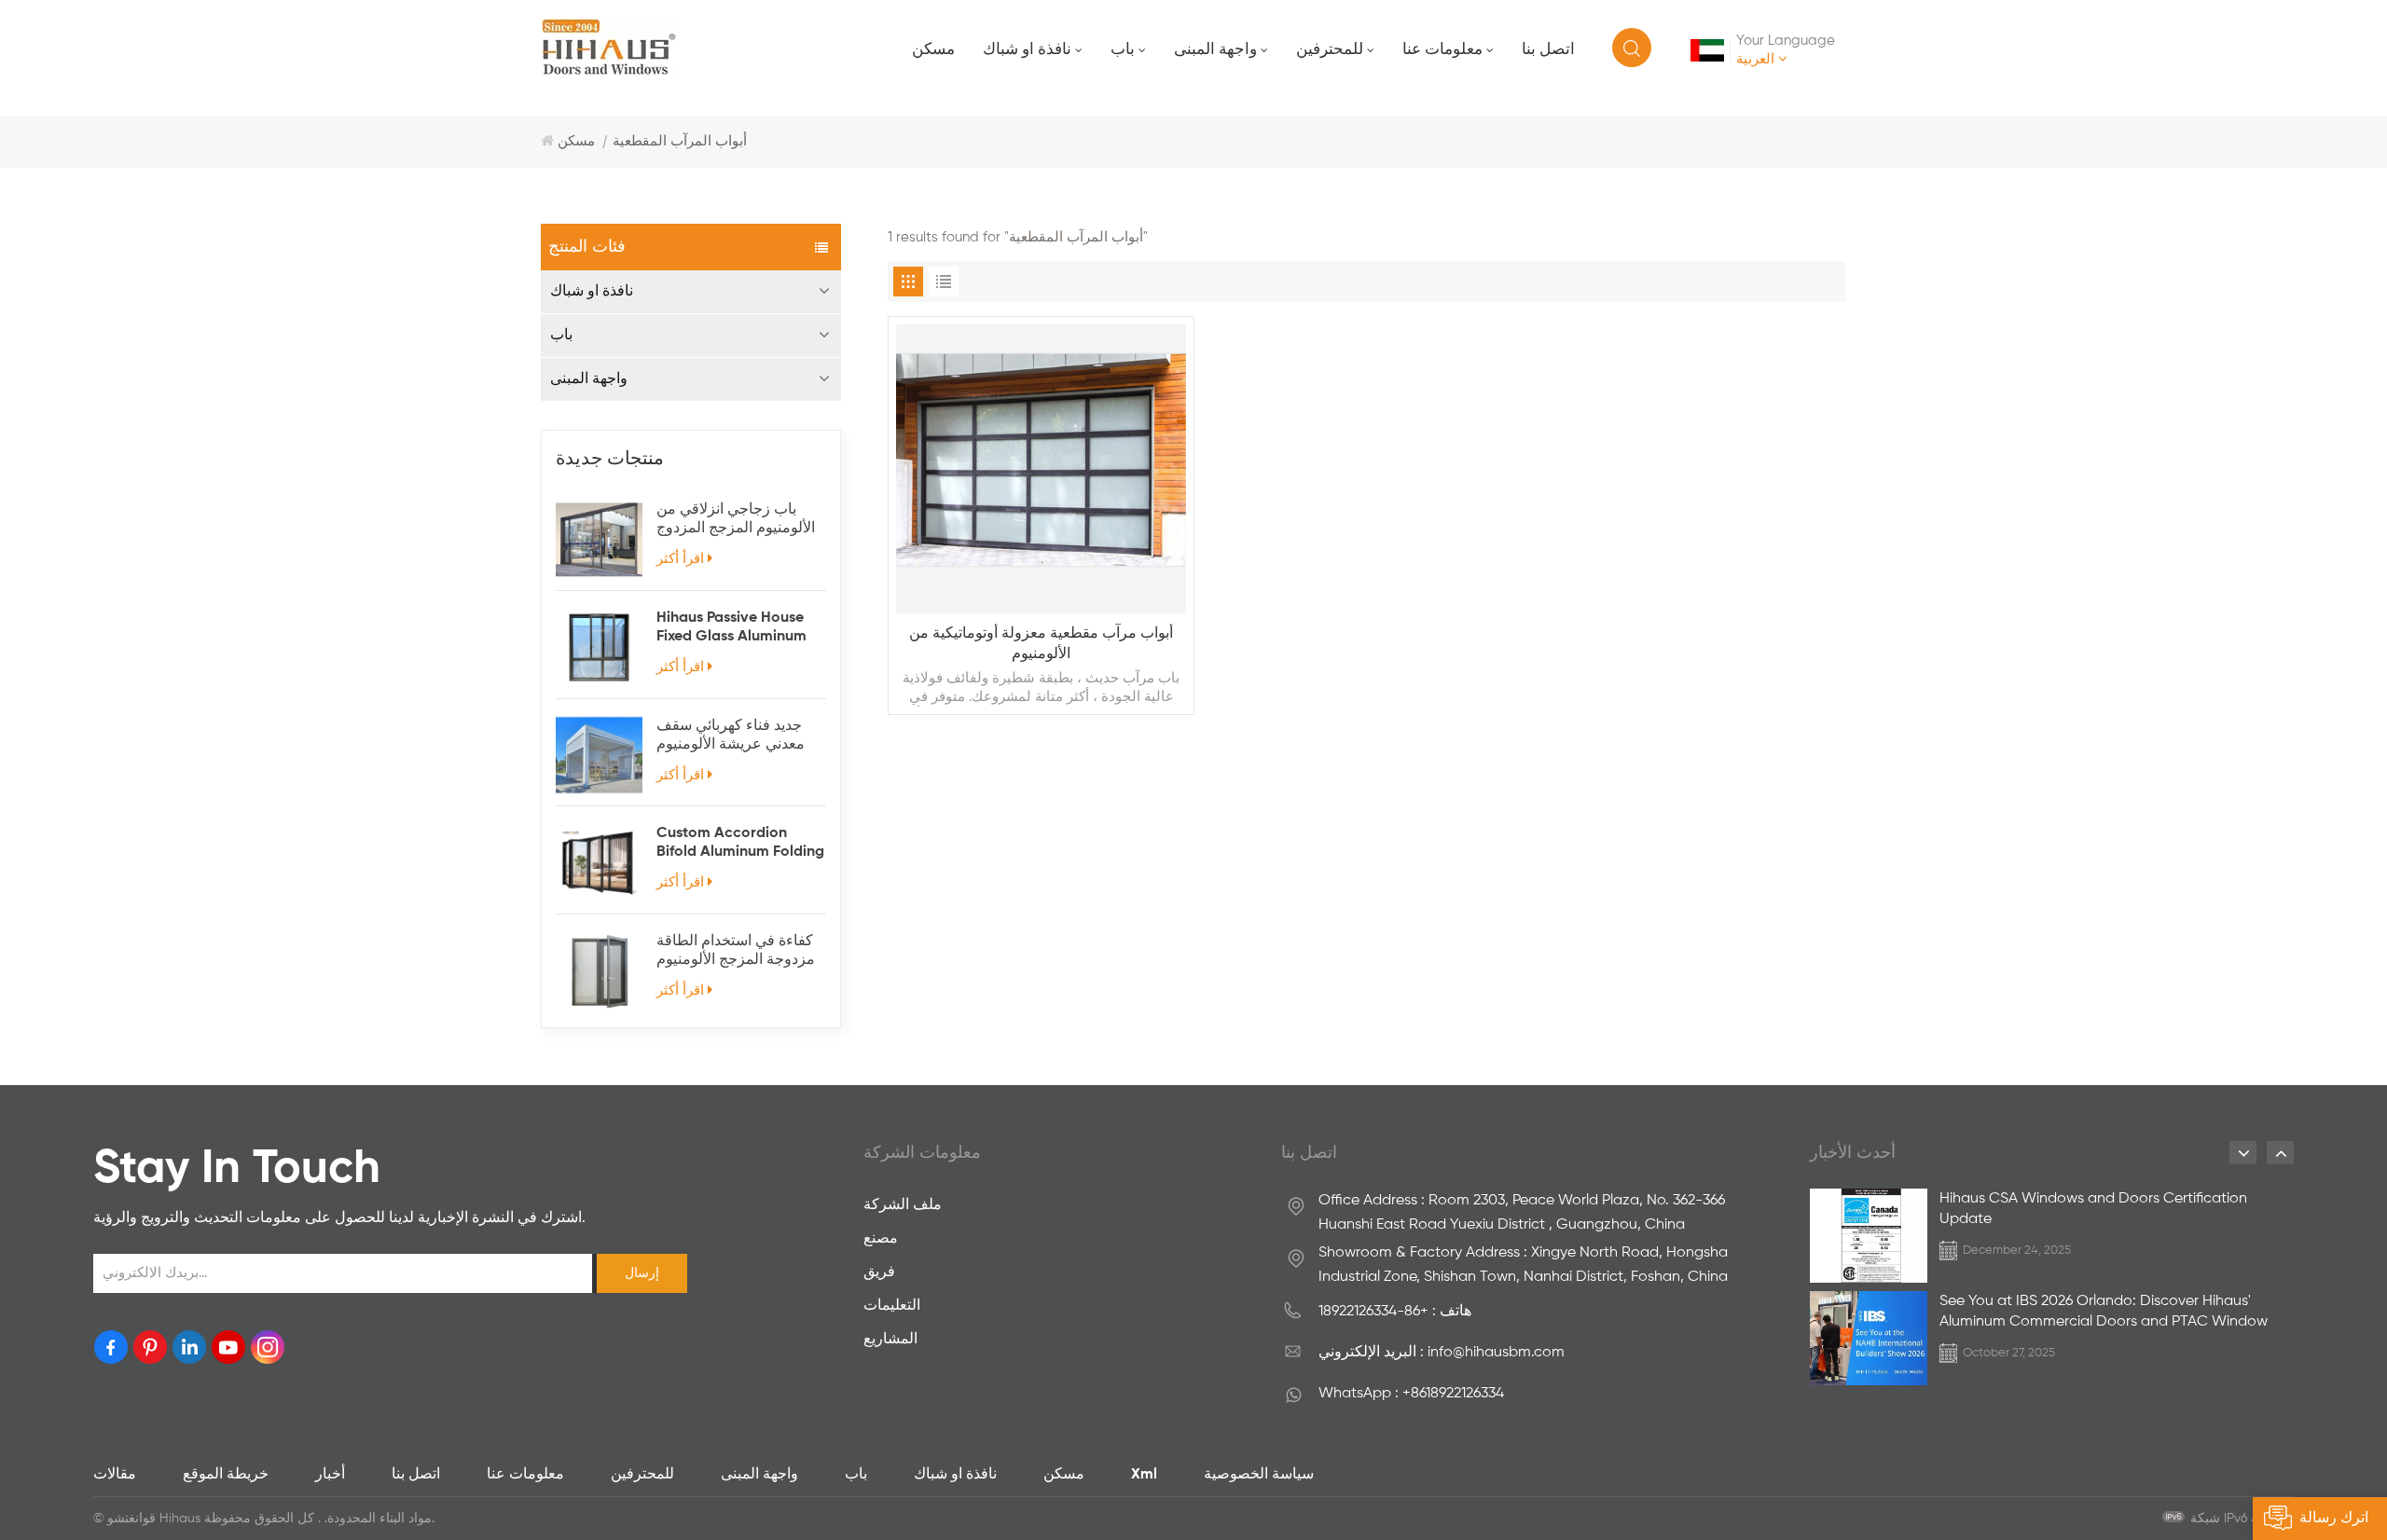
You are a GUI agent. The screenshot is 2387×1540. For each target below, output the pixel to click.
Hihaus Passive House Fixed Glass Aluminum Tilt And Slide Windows (735, 628)
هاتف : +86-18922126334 (1395, 1312)
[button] (2243, 1153)
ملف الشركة (903, 1205)
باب (1123, 50)
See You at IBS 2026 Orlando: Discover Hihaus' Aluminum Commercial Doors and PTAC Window (2104, 1312)
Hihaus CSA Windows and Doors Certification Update (2093, 1209)
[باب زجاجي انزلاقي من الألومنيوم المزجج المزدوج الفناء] (599, 539)
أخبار (330, 1475)
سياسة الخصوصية (1259, 1475)
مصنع (881, 1239)
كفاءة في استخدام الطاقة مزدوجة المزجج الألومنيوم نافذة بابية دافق (736, 952)
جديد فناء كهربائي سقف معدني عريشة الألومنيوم (731, 736)
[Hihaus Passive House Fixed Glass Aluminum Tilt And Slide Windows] (599, 647)
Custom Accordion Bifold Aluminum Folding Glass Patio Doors (740, 844)
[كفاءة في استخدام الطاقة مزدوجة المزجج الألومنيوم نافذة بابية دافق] (599, 971)
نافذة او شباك (1027, 50)
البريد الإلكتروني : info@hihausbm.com (1442, 1353)
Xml (1144, 1475)
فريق (879, 1272)
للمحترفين (1330, 50)
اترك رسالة (2334, 1519)
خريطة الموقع (226, 1475)
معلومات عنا (1442, 50)
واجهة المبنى (1215, 50)
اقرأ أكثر (680, 559)
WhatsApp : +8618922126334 (1411, 1394)
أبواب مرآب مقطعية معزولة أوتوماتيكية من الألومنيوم (1041, 644)
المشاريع (890, 1340)
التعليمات (892, 1306)
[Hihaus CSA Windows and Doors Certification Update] (1869, 1236)
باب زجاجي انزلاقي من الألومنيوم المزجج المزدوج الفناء (736, 520)
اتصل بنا (1548, 50)
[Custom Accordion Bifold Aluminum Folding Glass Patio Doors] (599, 863)
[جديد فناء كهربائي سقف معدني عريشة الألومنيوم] (599, 756)
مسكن (933, 50)
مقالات (115, 1475)
